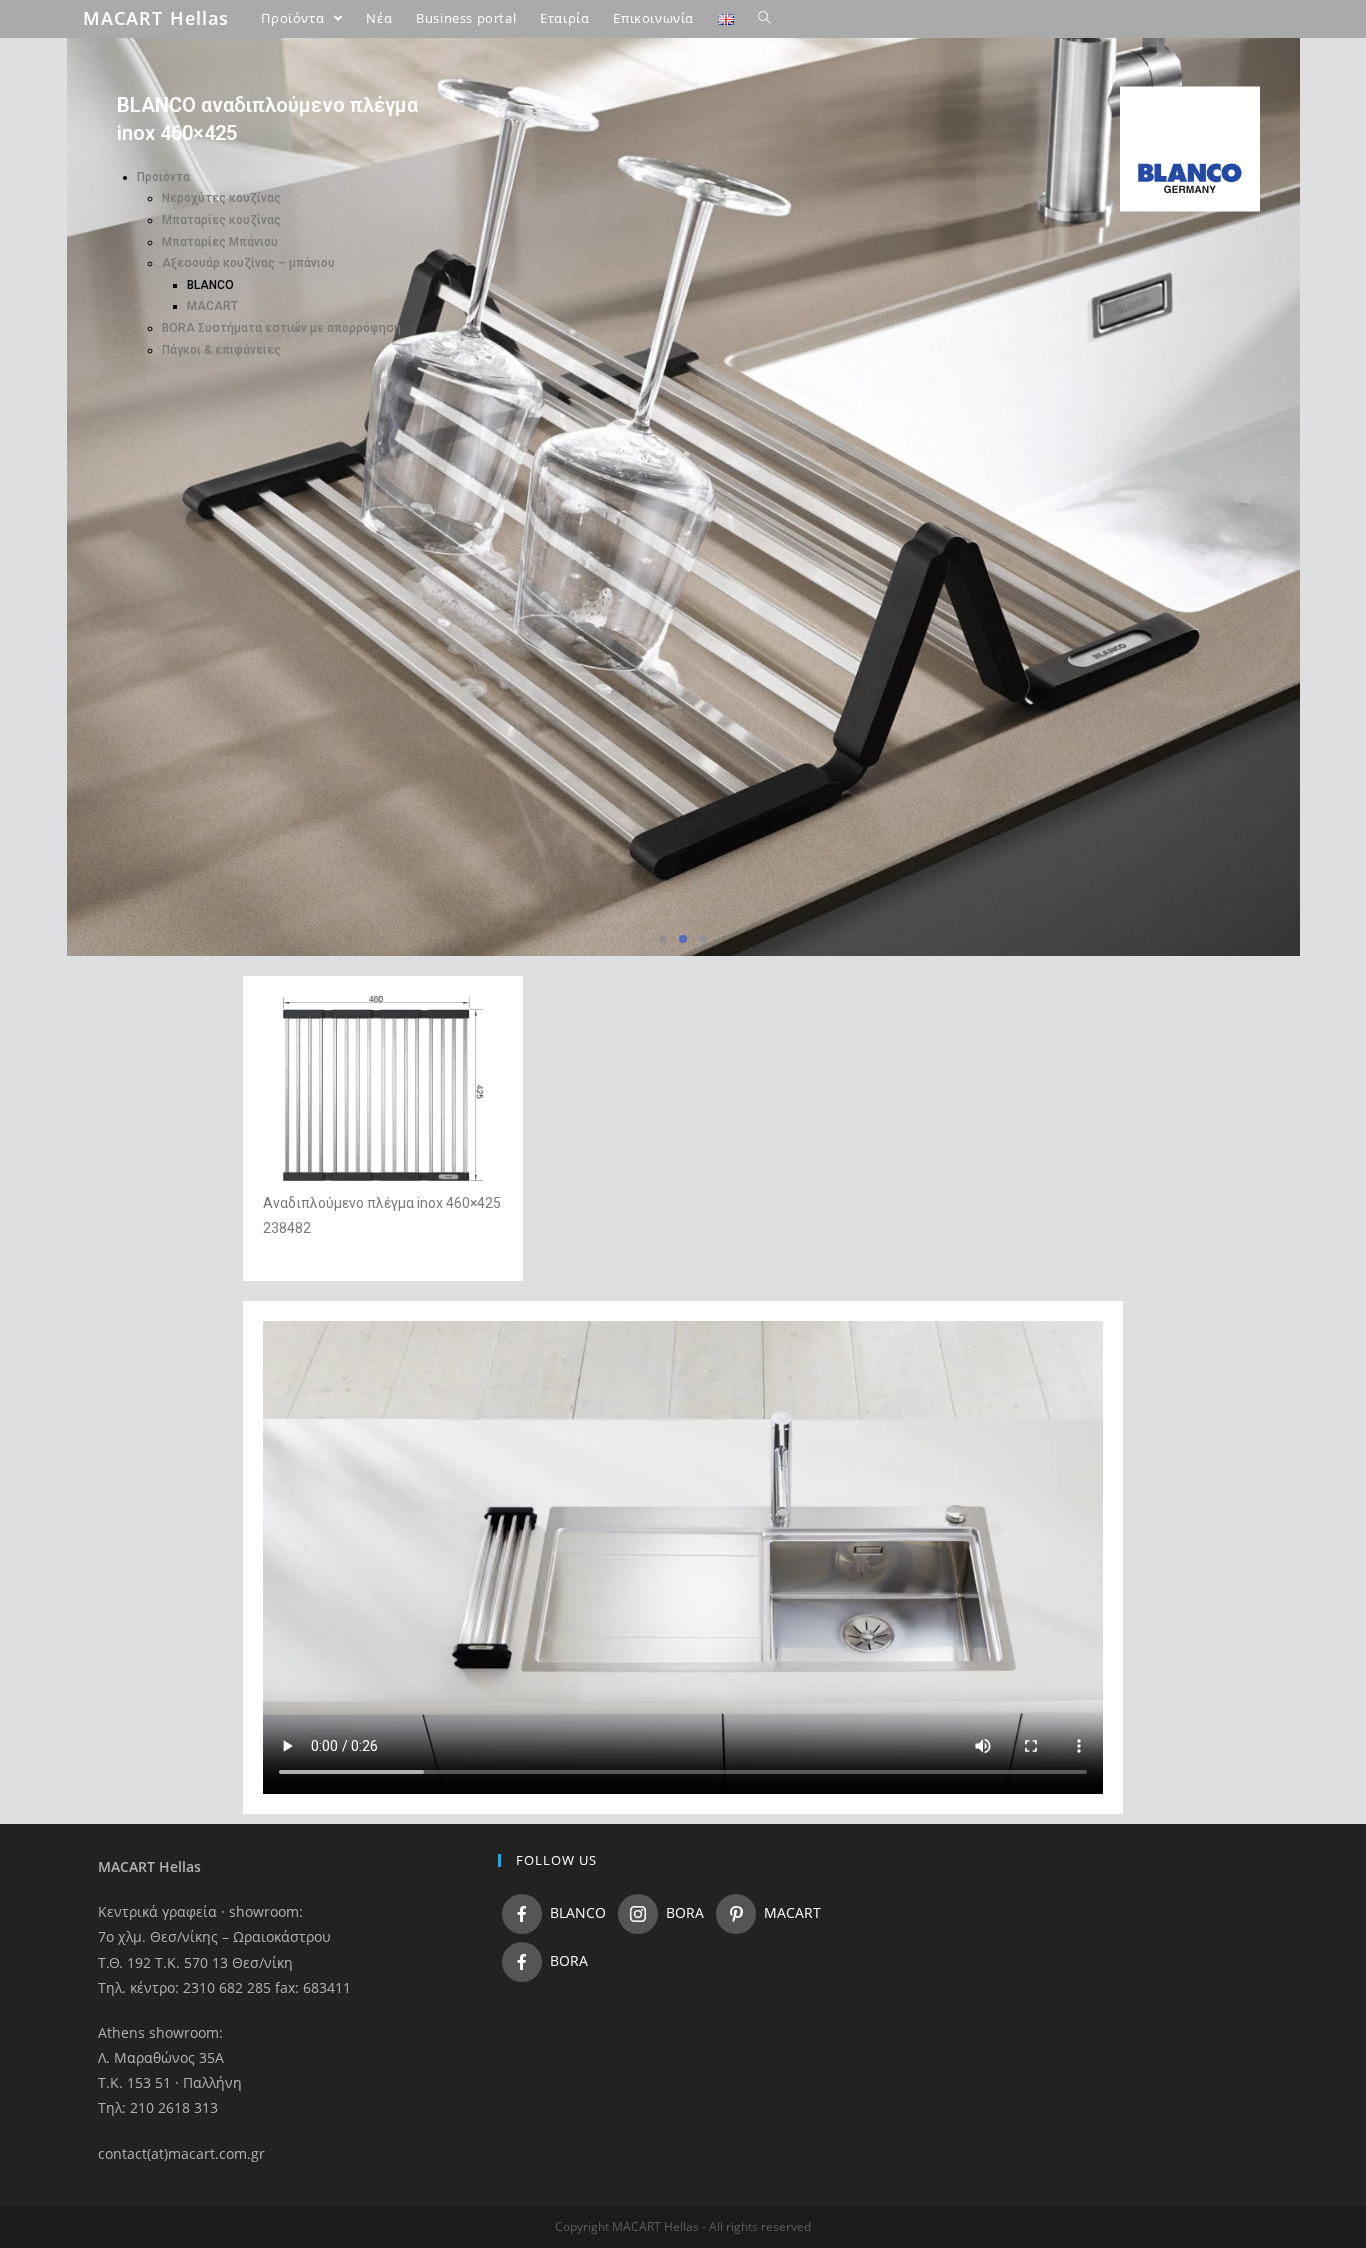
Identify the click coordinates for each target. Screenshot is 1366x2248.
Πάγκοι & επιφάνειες (221, 350)
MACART (212, 306)
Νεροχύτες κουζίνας (221, 198)
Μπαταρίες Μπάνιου (220, 242)
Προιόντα (163, 177)
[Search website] (764, 18)
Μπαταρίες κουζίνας (221, 220)
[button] (663, 939)
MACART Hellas (156, 18)
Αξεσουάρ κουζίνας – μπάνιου (248, 263)
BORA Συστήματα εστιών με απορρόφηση (281, 328)
